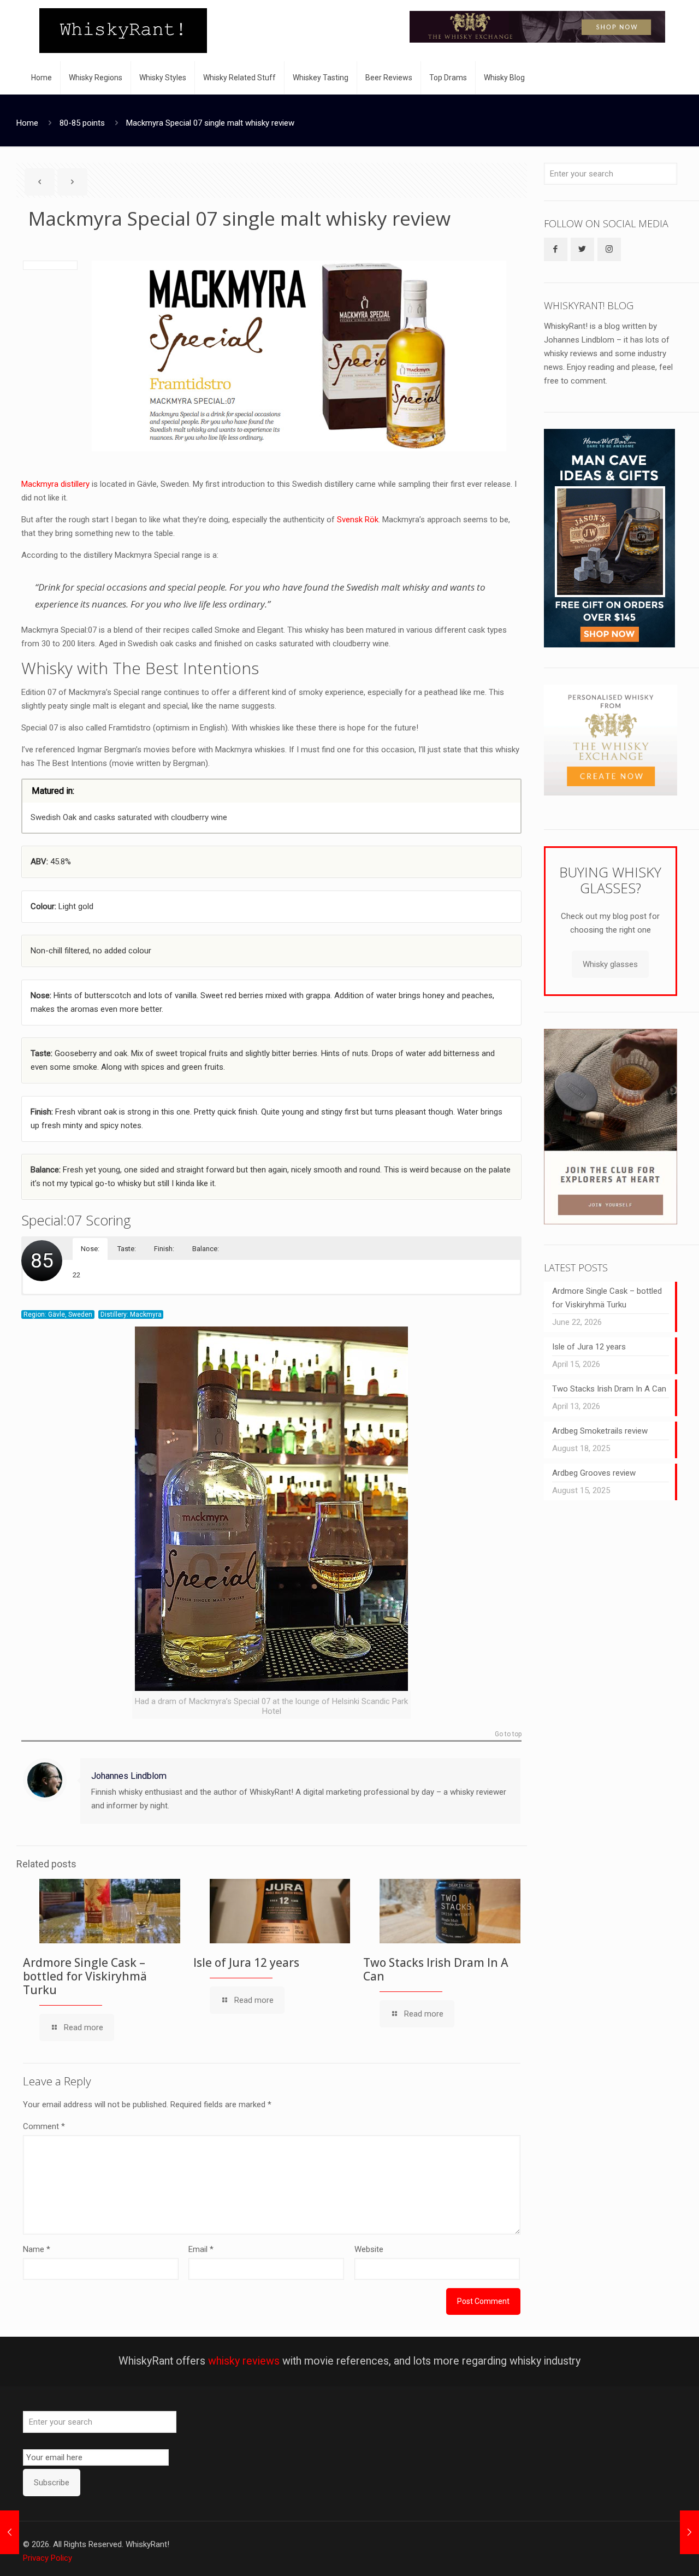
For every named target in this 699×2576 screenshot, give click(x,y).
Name (37, 2249)
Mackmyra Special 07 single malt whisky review (210, 123)
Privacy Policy (48, 2558)
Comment (44, 2126)
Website (369, 2249)
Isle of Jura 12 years (246, 1962)
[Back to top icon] (647, 2554)
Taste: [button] (127, 1249)
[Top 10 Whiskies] (537, 27)
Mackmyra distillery (55, 484)
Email (201, 2249)
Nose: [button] (90, 1249)
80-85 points (82, 123)
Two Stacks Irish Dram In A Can (436, 1969)
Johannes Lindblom (129, 1776)
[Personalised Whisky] (611, 793)
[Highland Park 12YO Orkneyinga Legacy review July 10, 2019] (689, 2532)
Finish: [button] (164, 1249)
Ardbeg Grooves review (594, 1473)
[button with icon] (556, 249)
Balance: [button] (206, 1249)
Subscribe (52, 2483)
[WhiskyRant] (123, 31)
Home (27, 123)
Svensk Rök (358, 520)
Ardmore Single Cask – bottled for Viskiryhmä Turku (85, 1976)
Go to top (508, 1734)
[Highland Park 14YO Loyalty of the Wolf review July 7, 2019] (10, 2532)
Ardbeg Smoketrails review (600, 1431)
